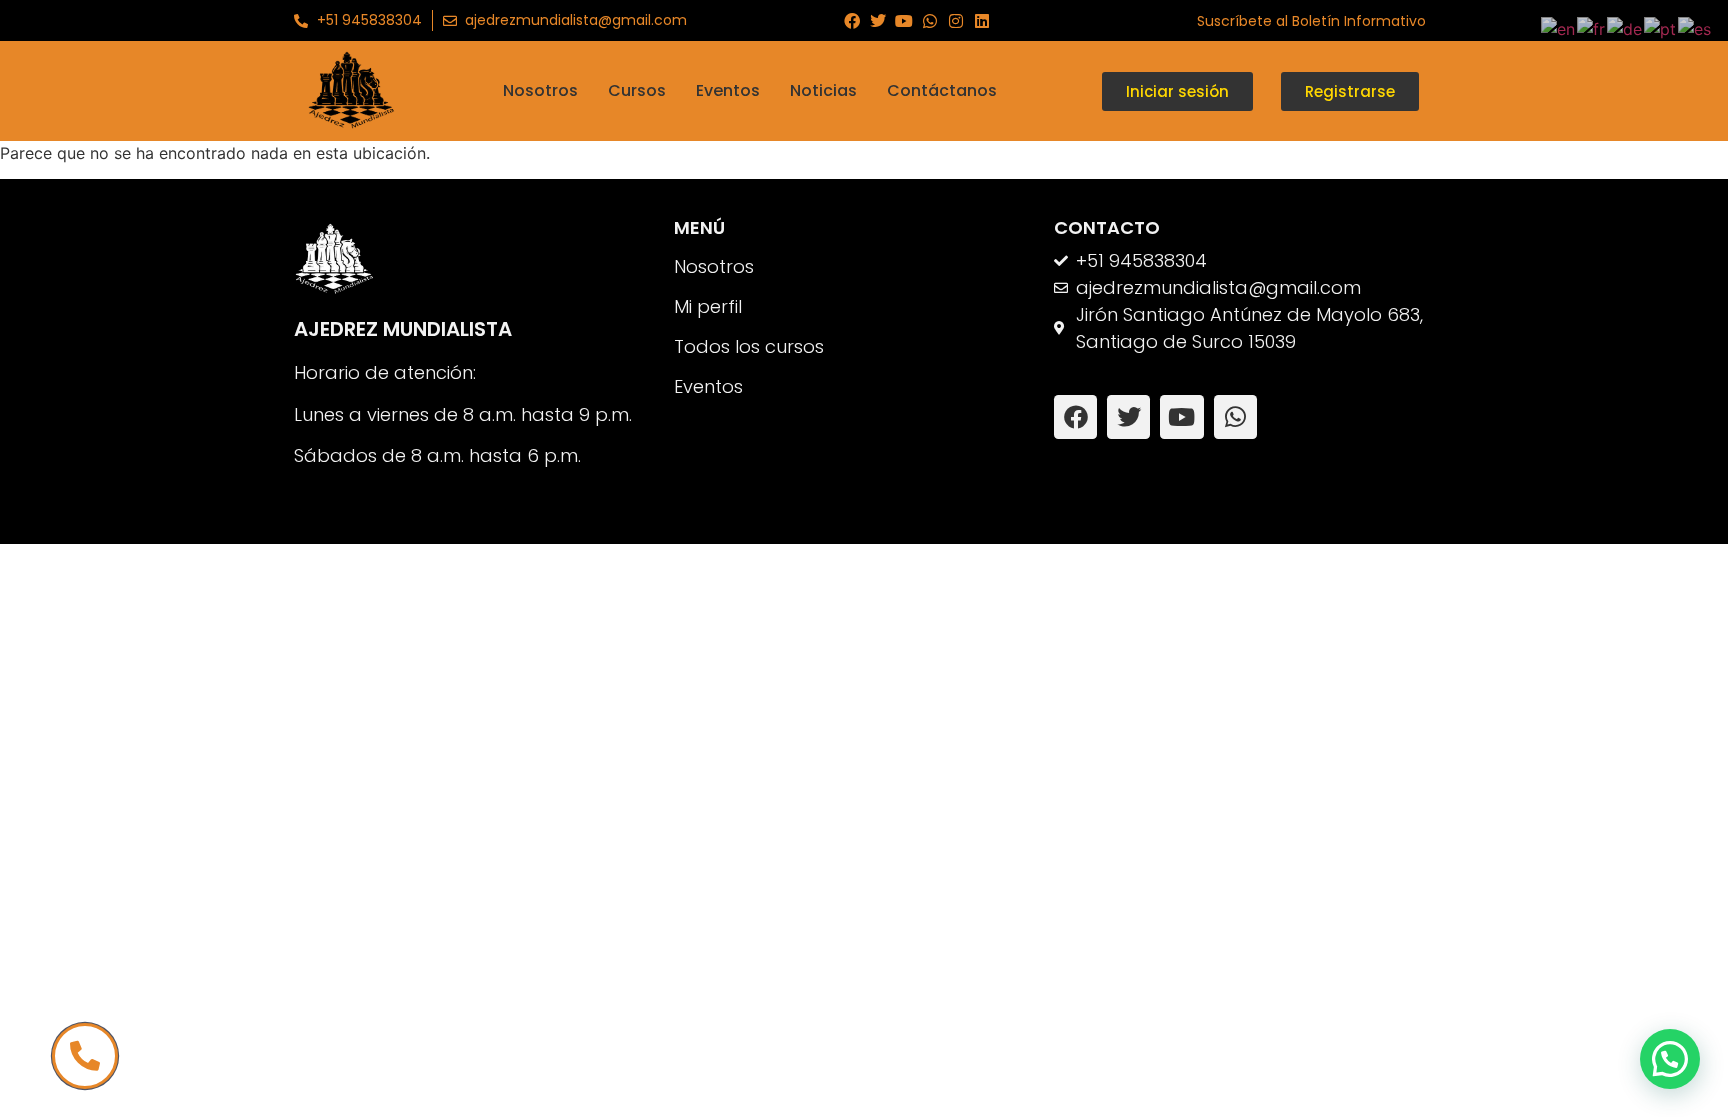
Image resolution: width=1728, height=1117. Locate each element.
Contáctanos (942, 90)
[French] (1592, 27)
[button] (1670, 1059)
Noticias (823, 90)
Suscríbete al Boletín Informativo (1311, 21)
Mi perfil (708, 306)
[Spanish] (1695, 27)
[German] (1625, 27)
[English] (1559, 27)
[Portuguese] (1661, 27)
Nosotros (540, 90)
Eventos (728, 90)
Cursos (637, 90)
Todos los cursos (749, 346)
